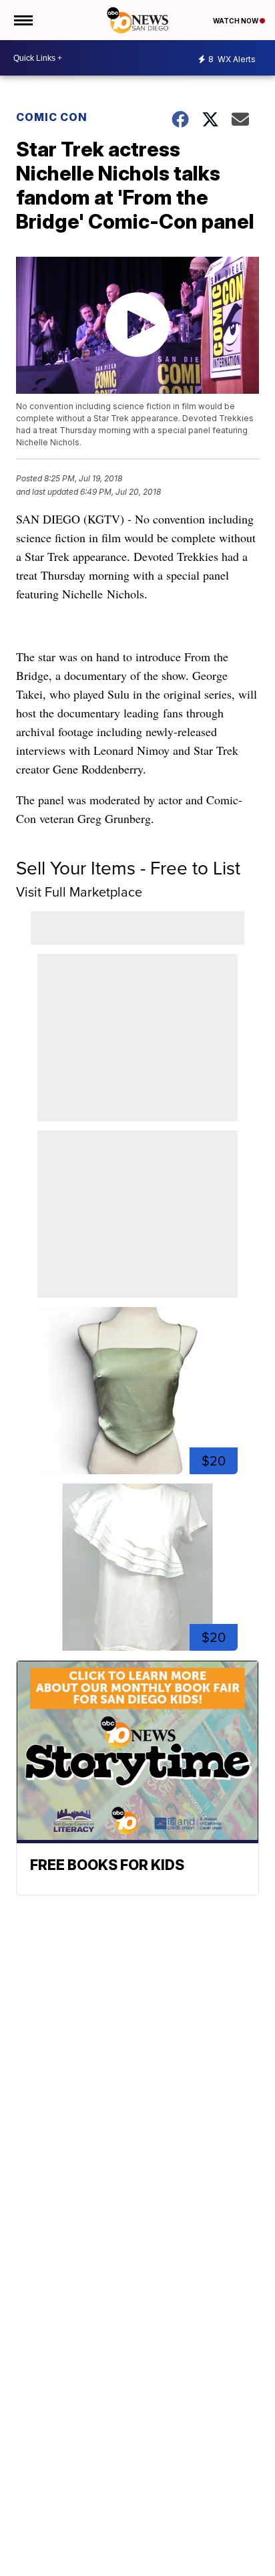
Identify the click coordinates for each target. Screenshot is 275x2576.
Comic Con (52, 117)
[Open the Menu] (22, 20)
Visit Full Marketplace (79, 892)
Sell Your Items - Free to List (128, 868)
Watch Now (236, 21)
